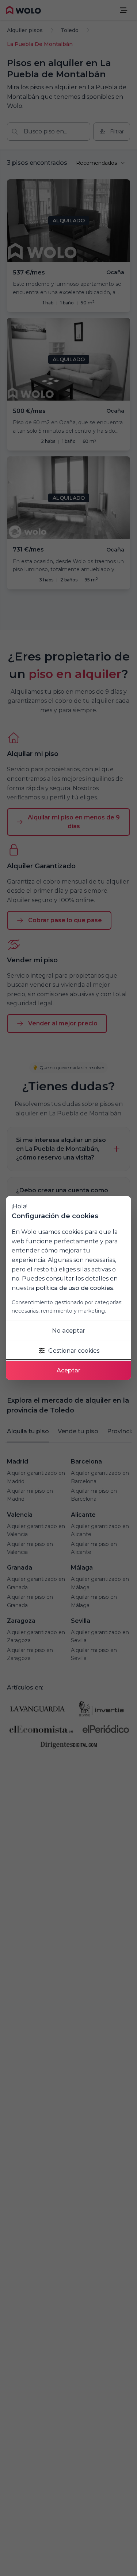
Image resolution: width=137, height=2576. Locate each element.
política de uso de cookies (75, 1288)
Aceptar (68, 1370)
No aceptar (68, 1331)
